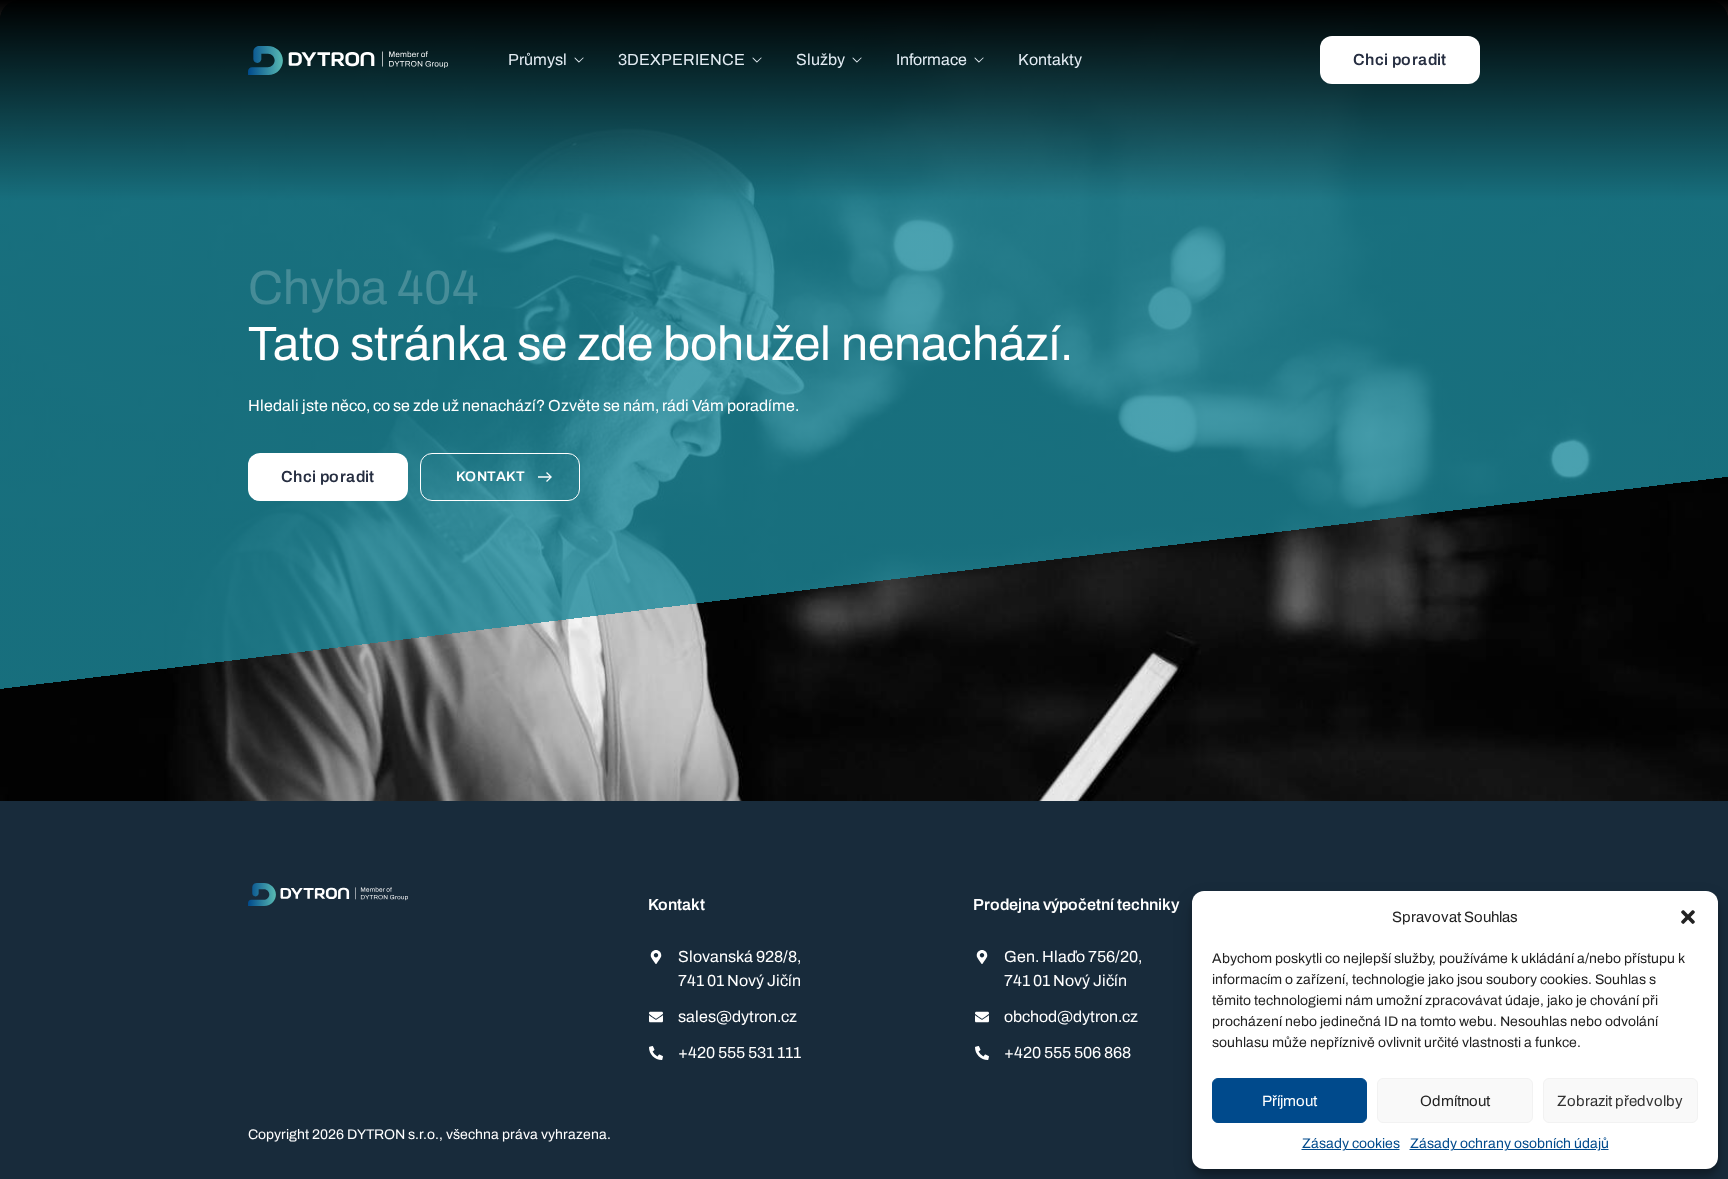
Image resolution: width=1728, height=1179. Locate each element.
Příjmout (1289, 1101)
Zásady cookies (1351, 1143)
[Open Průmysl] (579, 60)
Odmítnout (1455, 1101)
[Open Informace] (979, 60)
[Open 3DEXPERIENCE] (757, 60)
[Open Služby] (857, 60)
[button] (1688, 917)
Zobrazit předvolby (1620, 1101)
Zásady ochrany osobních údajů (1509, 1143)
